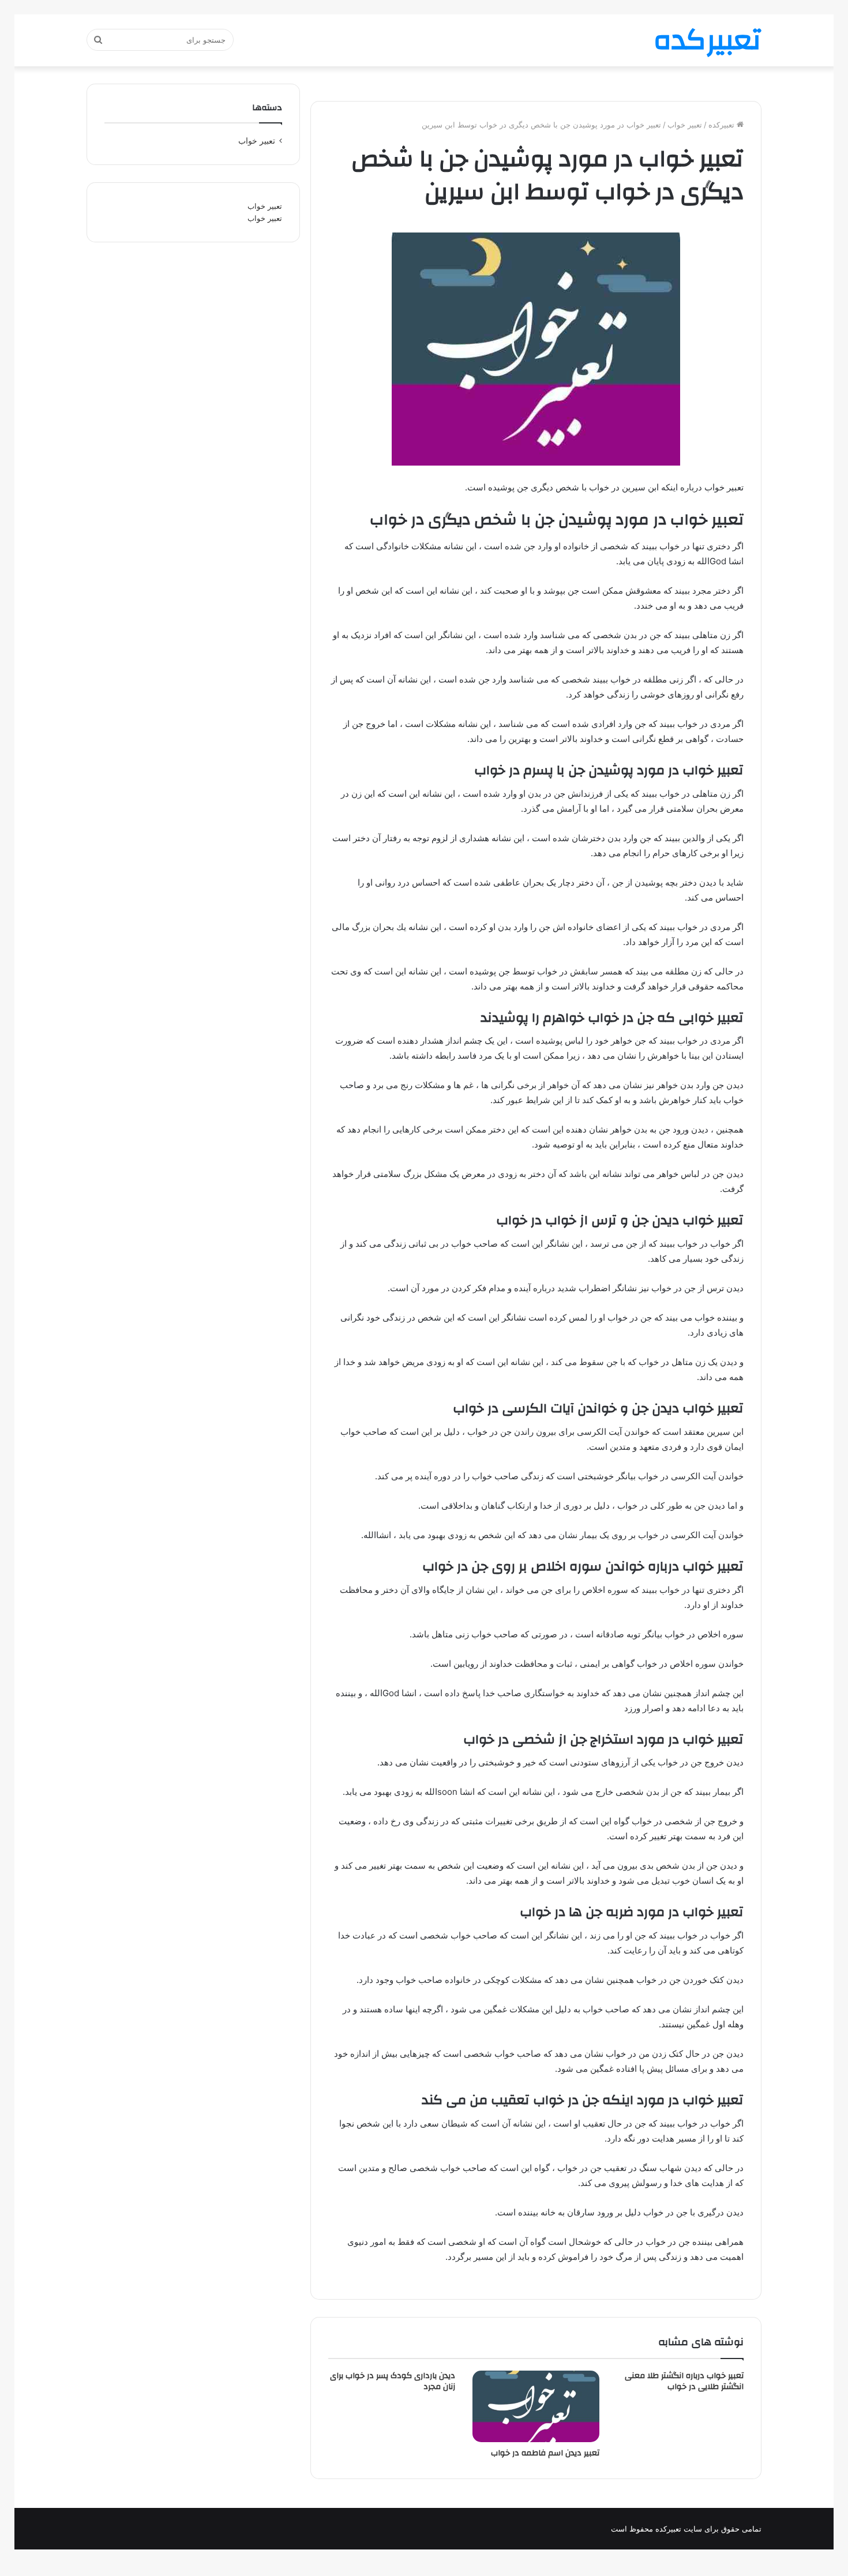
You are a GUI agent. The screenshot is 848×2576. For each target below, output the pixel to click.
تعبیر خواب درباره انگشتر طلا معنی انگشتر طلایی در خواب (684, 2381)
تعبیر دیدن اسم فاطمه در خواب (545, 2453)
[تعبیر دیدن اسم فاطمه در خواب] (536, 2406)
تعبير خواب (685, 125)
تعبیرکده (723, 125)
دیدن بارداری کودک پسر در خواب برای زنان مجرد (393, 2381)
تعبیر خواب (265, 206)
